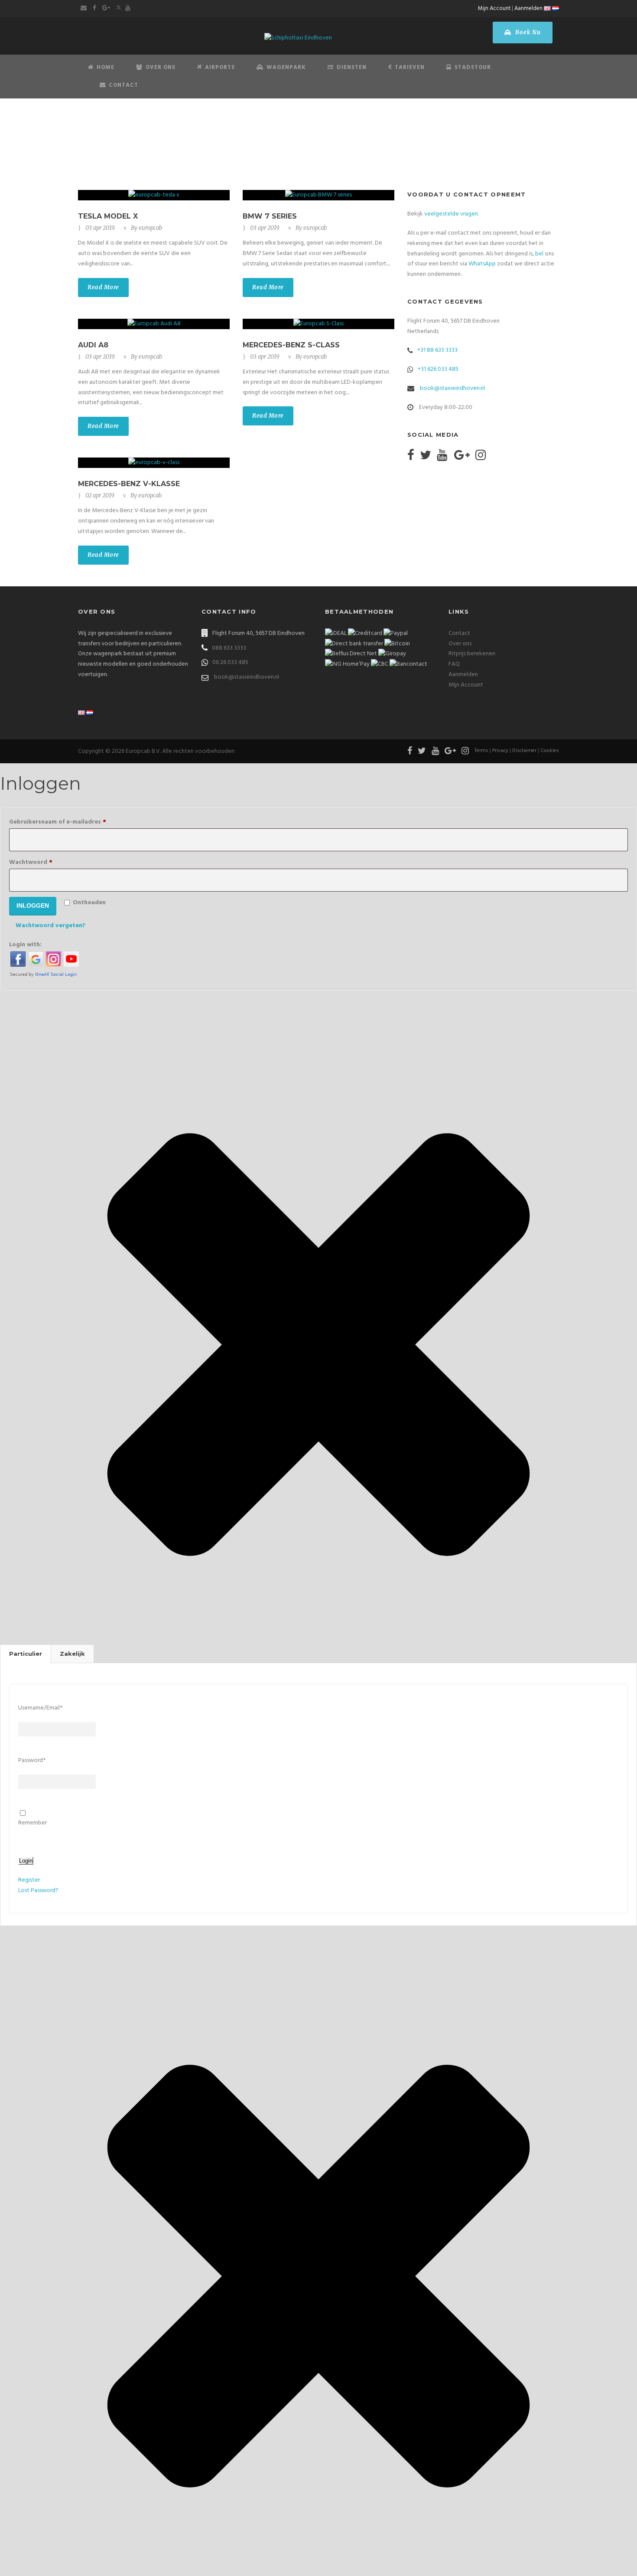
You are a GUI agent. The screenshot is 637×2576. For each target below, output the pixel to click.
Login (26, 1861)
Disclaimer (524, 751)
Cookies (550, 751)
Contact (123, 85)
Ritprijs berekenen (472, 654)
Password (32, 1760)
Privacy (500, 751)
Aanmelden (528, 8)
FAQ (454, 664)
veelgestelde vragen (451, 214)
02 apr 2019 (100, 495)
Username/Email (40, 1708)
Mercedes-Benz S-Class (291, 345)
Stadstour (473, 67)
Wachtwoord (44, 862)
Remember (32, 1823)
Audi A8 (93, 345)
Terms (481, 751)
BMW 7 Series (270, 216)
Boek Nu (527, 32)
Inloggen (33, 906)
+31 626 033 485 (438, 369)
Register (29, 1880)
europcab (150, 228)
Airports (220, 67)
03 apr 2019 (100, 228)
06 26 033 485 (230, 662)
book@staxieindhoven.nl (452, 388)
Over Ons (161, 67)
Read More (103, 287)
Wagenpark (286, 67)
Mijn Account (494, 8)
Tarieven (410, 67)
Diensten (352, 67)
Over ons (460, 644)
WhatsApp (482, 264)
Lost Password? (38, 1891)
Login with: (25, 945)
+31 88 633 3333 (437, 350)
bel (539, 254)
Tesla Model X (108, 216)
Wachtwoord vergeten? (50, 926)
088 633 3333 (229, 648)
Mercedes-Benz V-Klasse (129, 484)
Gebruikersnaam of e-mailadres (71, 822)
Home (106, 67)
